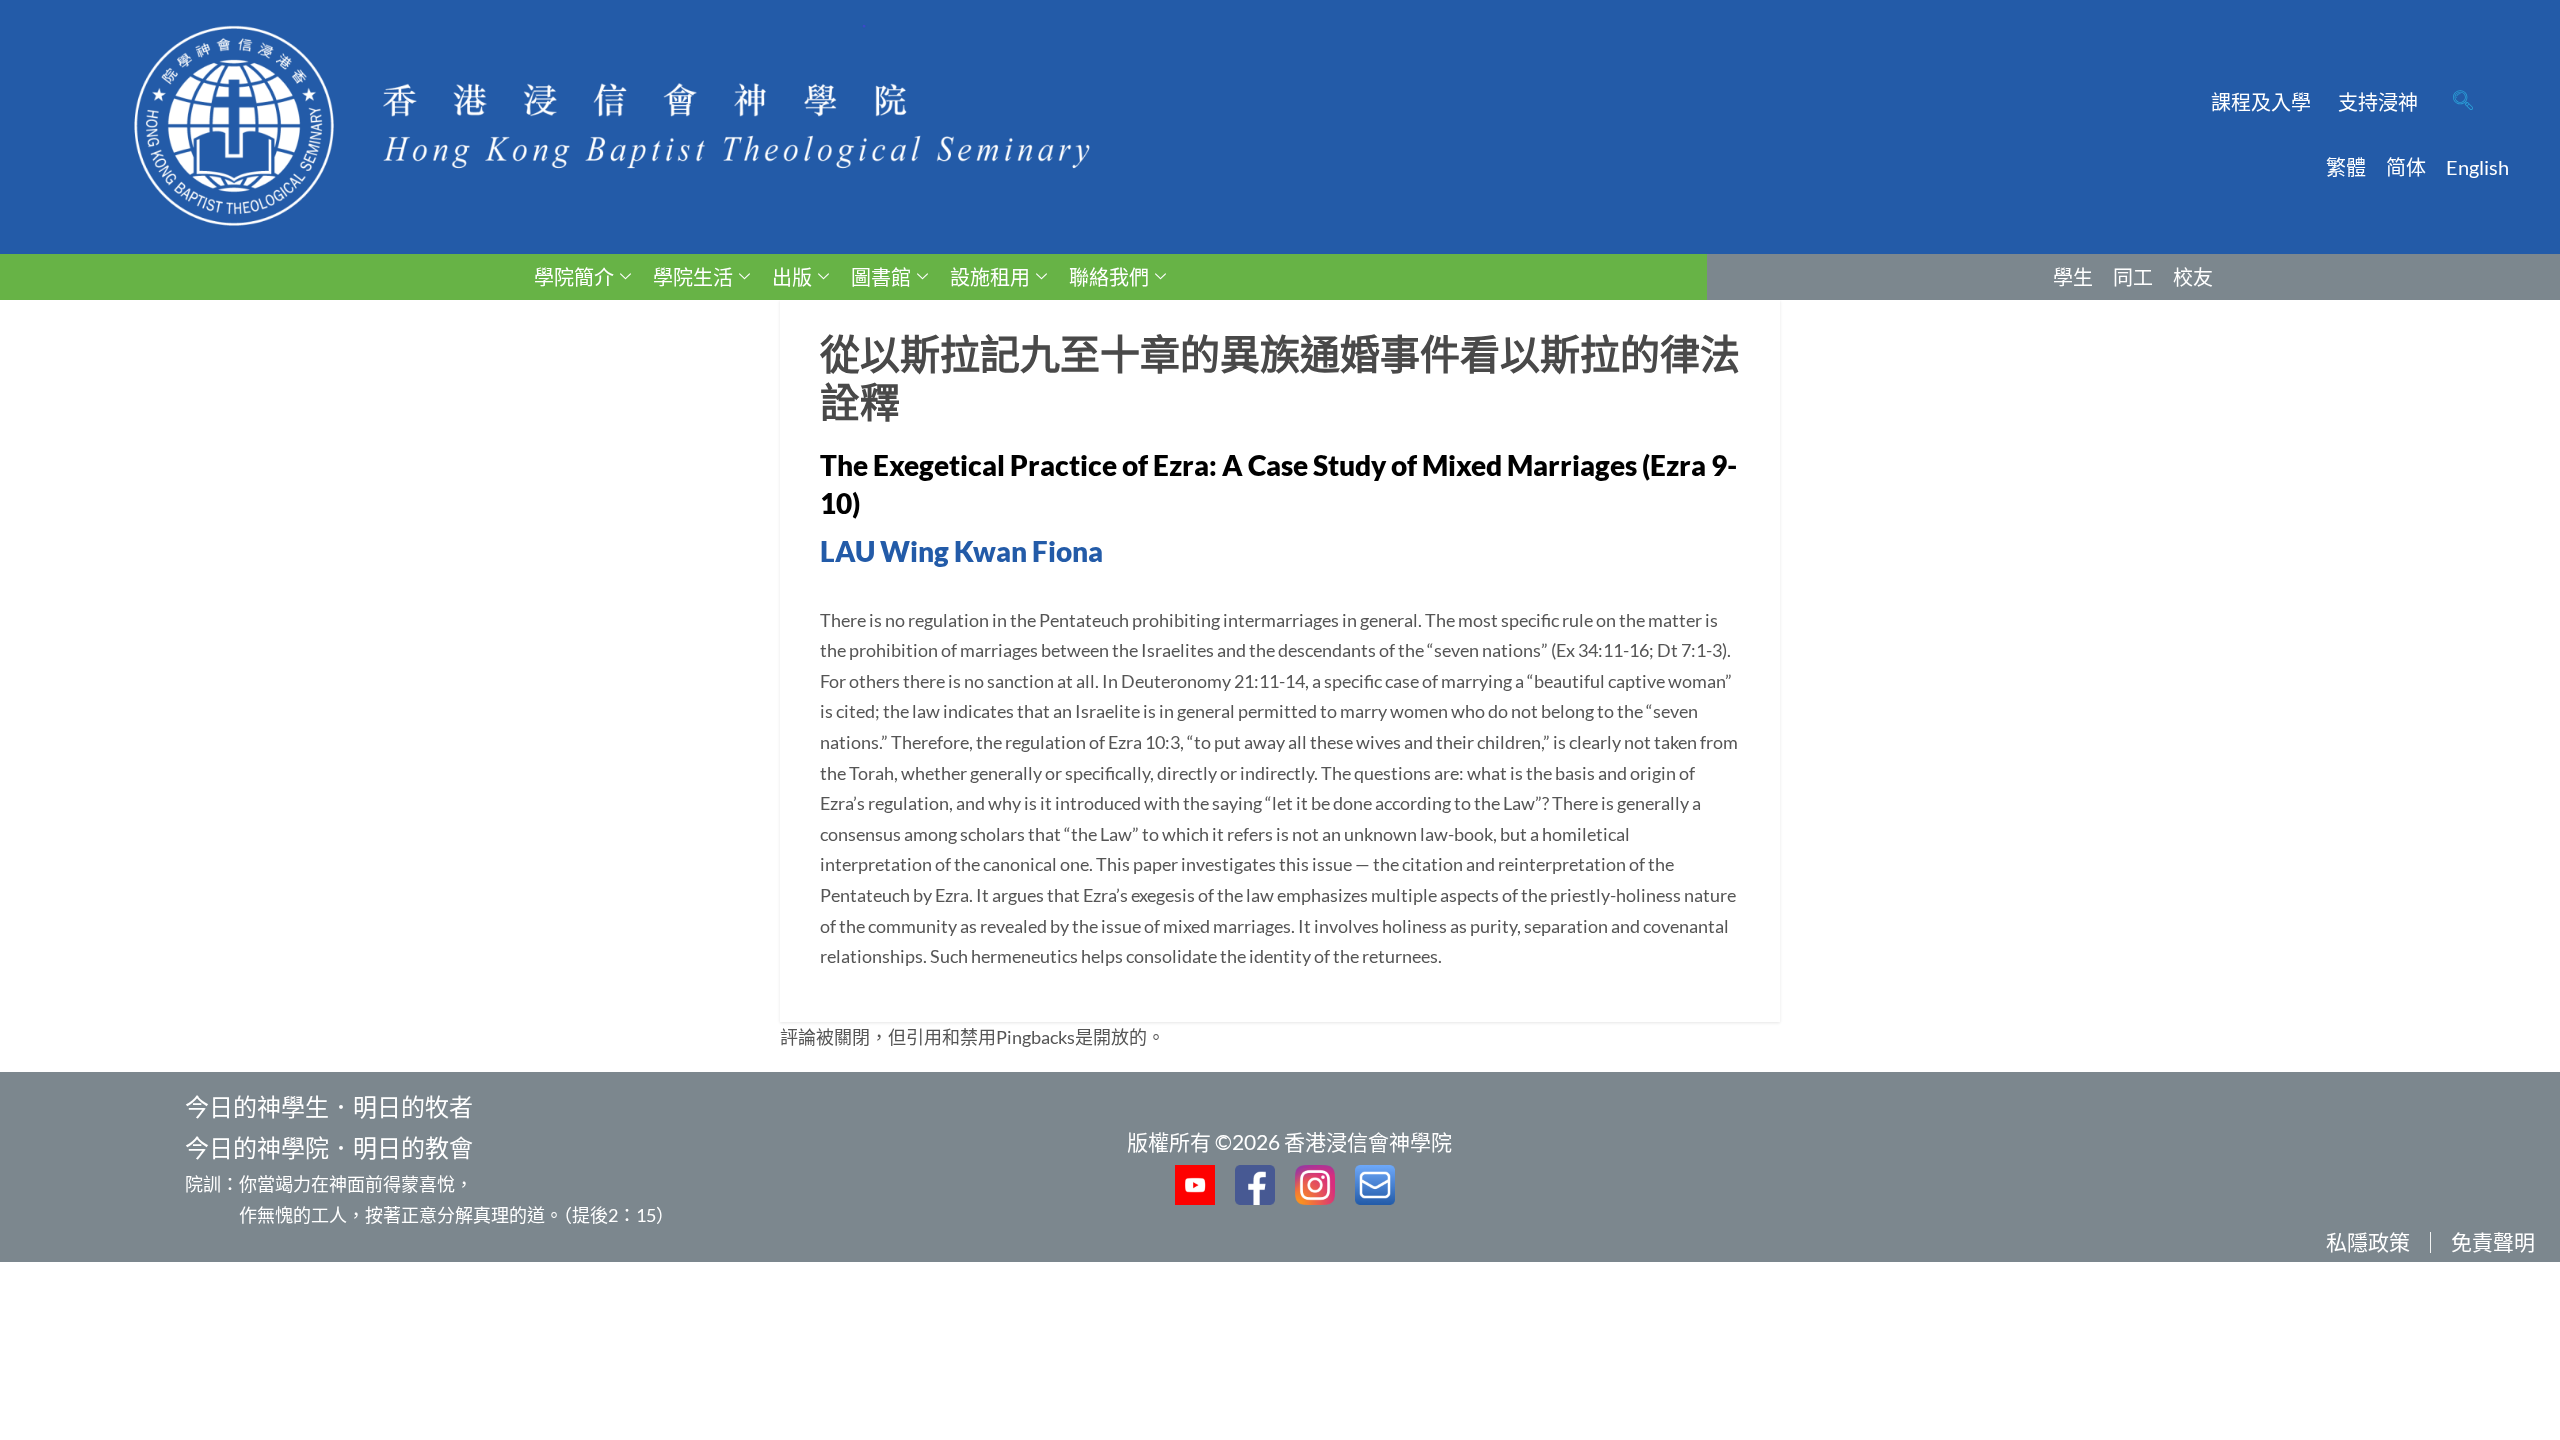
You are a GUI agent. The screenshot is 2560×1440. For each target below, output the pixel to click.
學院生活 (693, 277)
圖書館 (881, 277)
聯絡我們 (1109, 277)
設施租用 (990, 277)
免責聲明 (2493, 1241)
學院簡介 (574, 277)
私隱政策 (2368, 1241)
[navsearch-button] (2463, 102)
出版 (792, 277)
